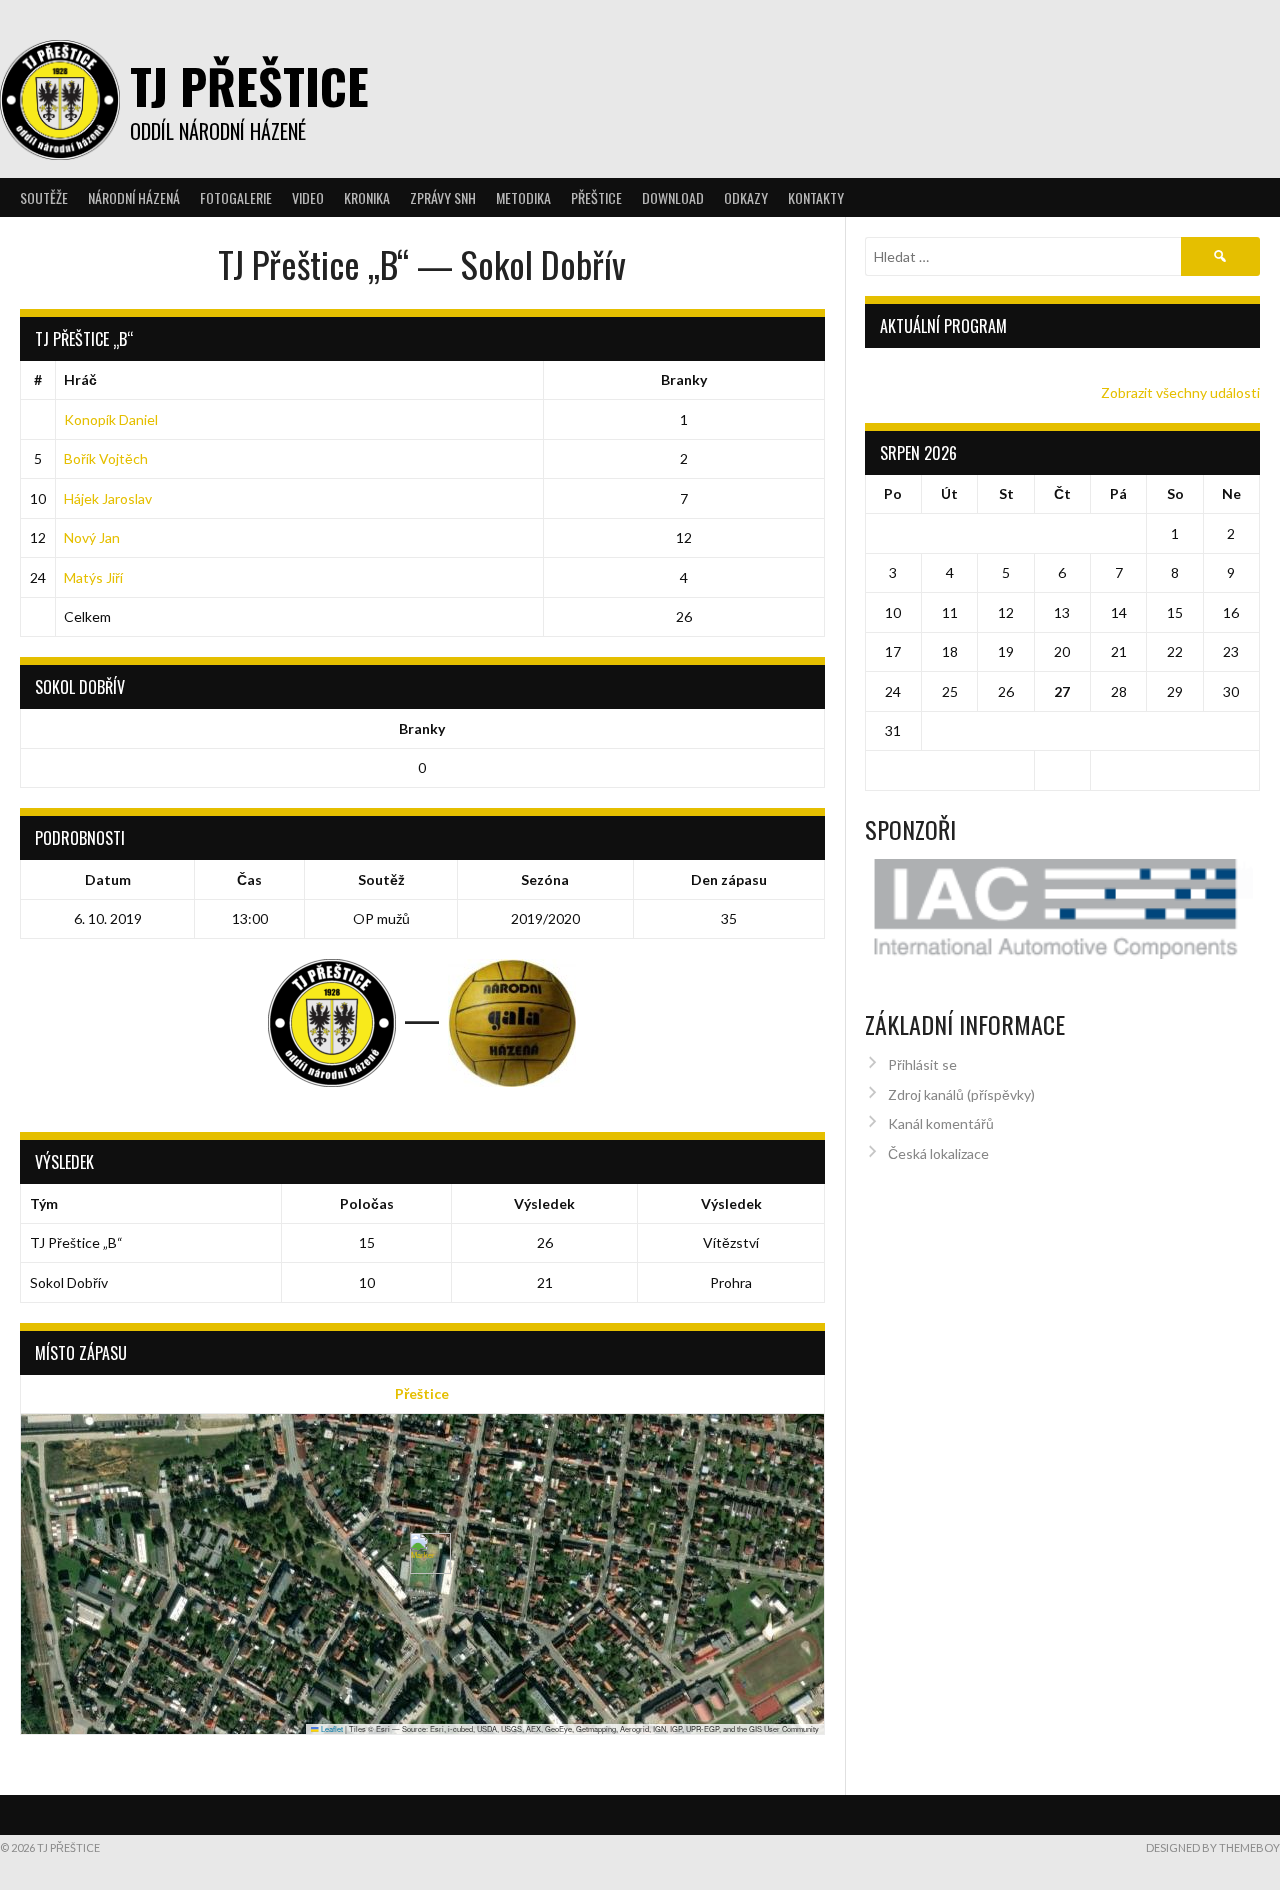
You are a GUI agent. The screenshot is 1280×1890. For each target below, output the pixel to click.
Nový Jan (92, 537)
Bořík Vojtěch (106, 458)
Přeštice (422, 1393)
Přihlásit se (922, 1064)
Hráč (80, 379)
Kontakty (816, 197)
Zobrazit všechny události (1180, 392)
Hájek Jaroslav (108, 498)
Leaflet (331, 1728)
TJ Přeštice (249, 85)
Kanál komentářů (941, 1123)
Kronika (367, 197)
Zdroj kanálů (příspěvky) (961, 1094)
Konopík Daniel (111, 419)
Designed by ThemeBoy (1213, 1847)
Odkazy (746, 197)
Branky (684, 379)
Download (673, 197)
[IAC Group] (1063, 909)
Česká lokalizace (938, 1153)
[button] (422, 1553)
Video (308, 197)
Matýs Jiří (93, 577)
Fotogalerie (236, 197)
